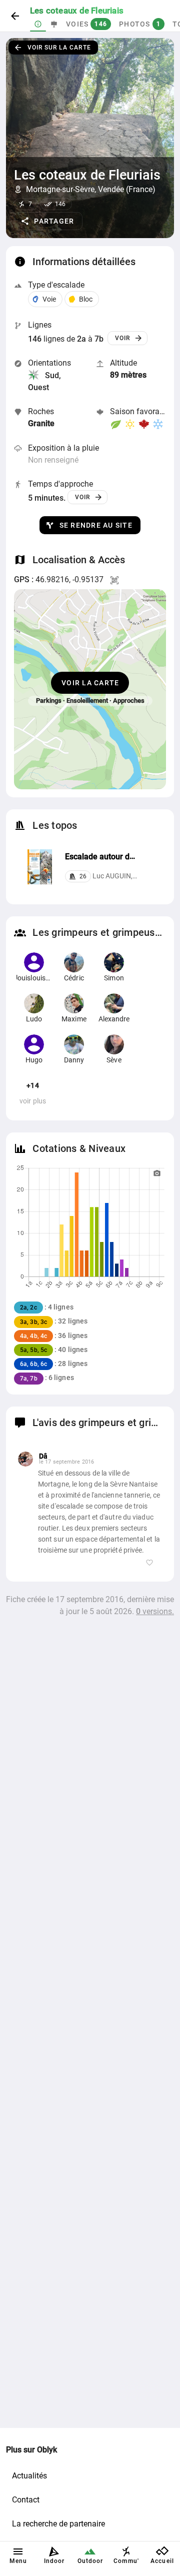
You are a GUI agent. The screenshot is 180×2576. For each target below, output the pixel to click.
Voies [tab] (86, 24)
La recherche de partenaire (58, 2524)
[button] (48, 221)
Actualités (29, 2476)
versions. (155, 1611)
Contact (26, 2500)
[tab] (38, 24)
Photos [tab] (140, 24)
